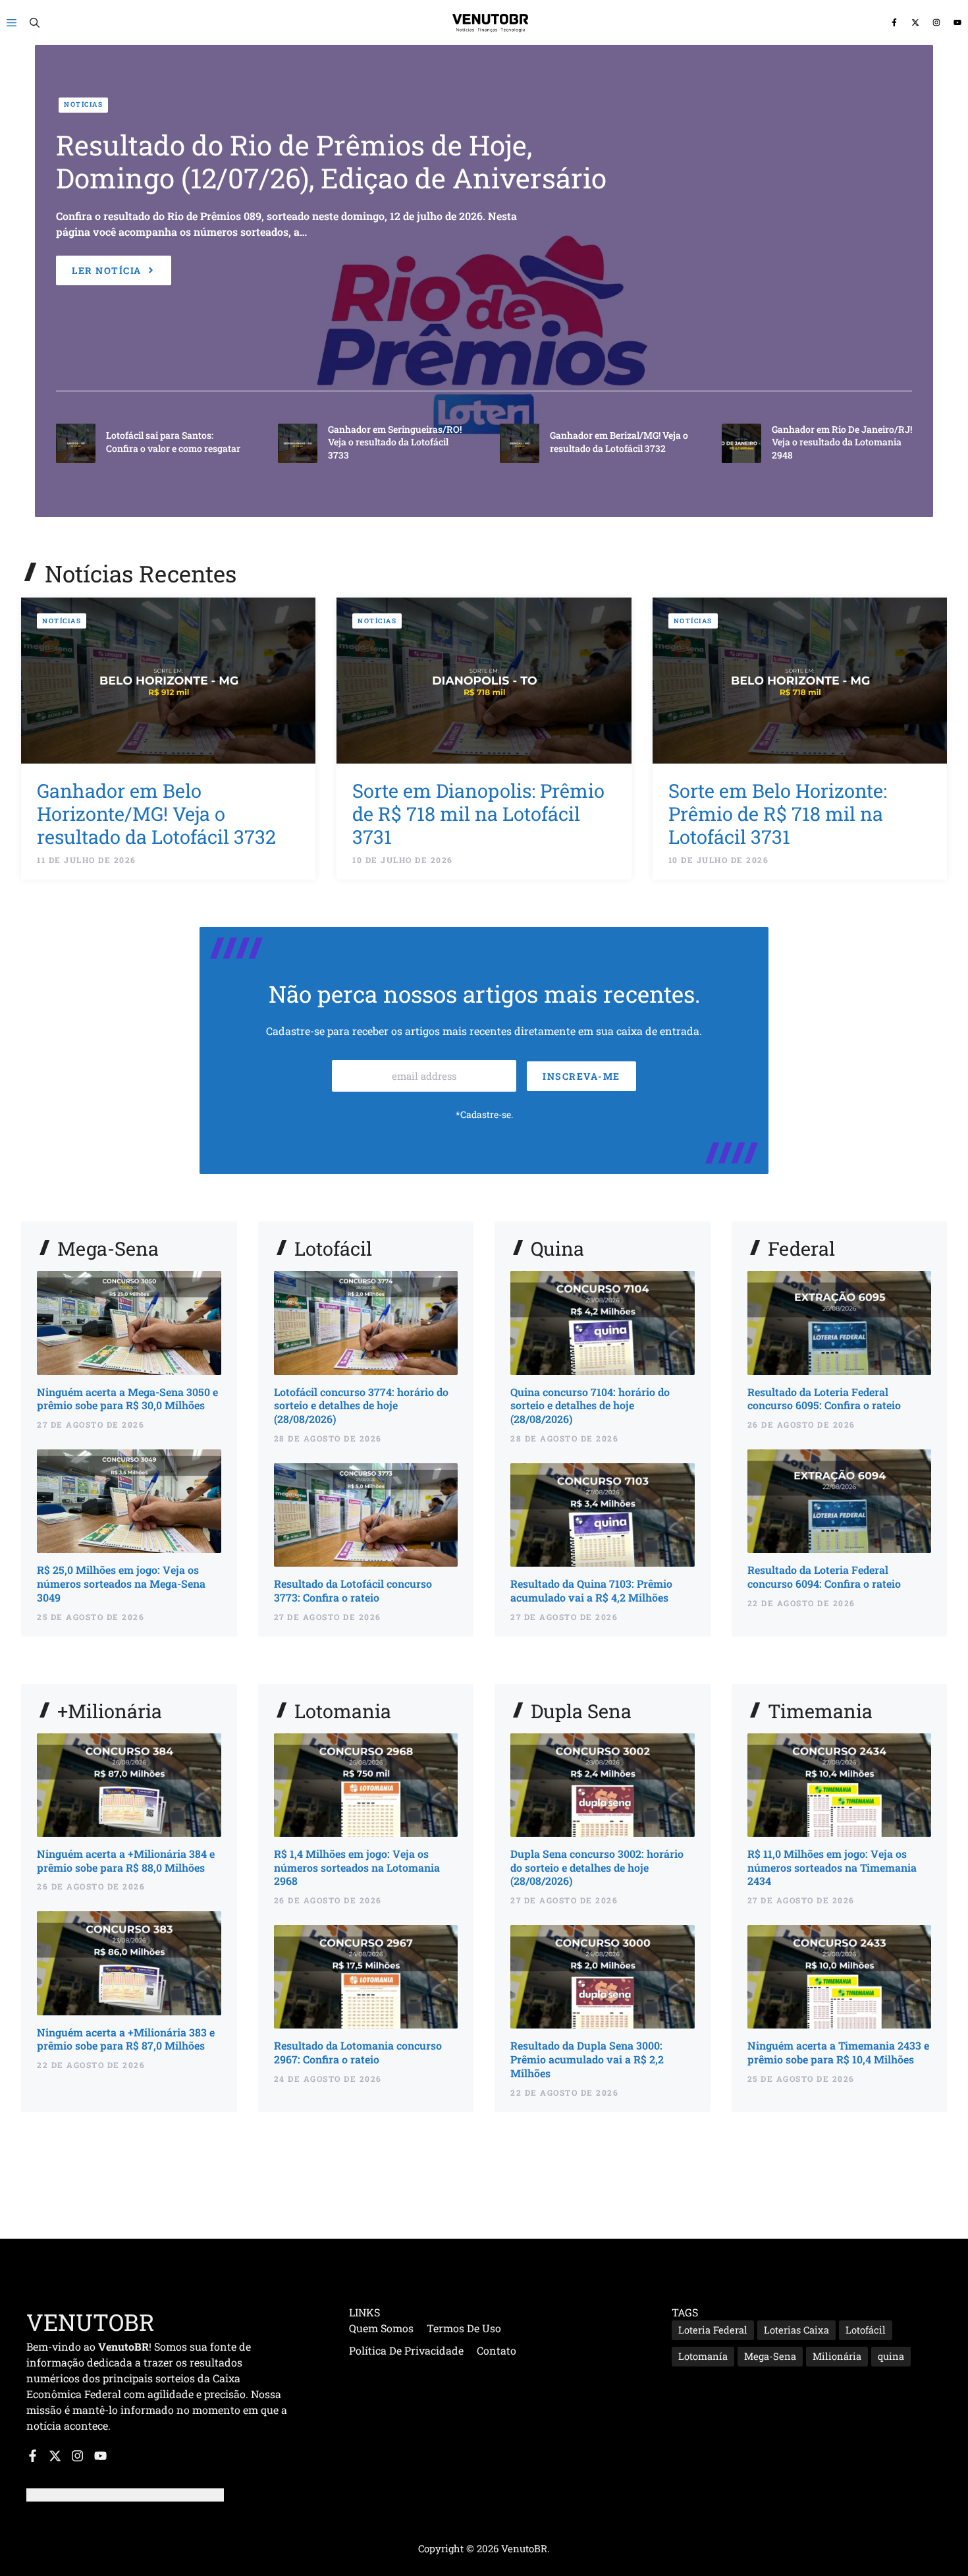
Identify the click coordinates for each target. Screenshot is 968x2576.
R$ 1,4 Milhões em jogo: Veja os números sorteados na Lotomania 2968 (357, 1867)
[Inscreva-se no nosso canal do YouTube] (957, 23)
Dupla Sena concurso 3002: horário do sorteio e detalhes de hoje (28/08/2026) (597, 1867)
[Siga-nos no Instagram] (936, 23)
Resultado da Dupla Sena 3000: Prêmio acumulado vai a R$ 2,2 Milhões (587, 2059)
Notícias (83, 104)
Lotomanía (703, 2356)
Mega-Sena (770, 2356)
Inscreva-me (581, 1076)
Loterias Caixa (796, 2330)
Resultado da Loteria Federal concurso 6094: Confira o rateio (824, 1577)
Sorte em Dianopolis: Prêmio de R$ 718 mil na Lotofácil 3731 (478, 814)
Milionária (837, 2356)
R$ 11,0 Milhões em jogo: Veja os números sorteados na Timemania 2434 (832, 1867)
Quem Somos (381, 2328)
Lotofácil (866, 2330)
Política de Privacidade (406, 2350)
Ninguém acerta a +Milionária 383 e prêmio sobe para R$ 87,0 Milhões (126, 2039)
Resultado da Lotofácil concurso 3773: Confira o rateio (353, 1590)
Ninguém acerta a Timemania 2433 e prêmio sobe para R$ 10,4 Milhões (838, 2052)
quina (891, 2356)
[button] (35, 22)
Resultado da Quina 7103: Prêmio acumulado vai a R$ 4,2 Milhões (591, 1590)
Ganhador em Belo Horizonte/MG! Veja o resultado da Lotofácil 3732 (156, 814)
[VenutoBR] (491, 22)
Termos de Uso (464, 2328)
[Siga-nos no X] (915, 23)
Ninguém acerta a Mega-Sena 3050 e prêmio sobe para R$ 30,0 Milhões (127, 1399)
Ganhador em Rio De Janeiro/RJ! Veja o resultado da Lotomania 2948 (842, 442)
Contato (497, 2350)
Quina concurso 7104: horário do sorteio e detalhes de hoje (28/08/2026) (590, 1406)
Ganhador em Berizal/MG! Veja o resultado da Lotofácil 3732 (619, 442)
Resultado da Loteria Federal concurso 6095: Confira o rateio (824, 1399)
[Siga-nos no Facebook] (894, 23)
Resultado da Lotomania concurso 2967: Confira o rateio (358, 2052)
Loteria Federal (713, 2330)
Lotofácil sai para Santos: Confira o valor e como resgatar (173, 442)
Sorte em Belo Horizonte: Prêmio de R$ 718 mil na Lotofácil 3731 (778, 814)
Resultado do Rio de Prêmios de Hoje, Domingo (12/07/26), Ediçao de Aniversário (331, 161)
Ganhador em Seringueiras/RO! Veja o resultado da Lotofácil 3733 (395, 442)
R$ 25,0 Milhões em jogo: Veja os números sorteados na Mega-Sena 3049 (121, 1583)
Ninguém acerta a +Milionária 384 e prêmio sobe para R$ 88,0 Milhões (126, 1861)
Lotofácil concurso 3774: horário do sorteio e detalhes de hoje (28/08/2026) (361, 1406)
